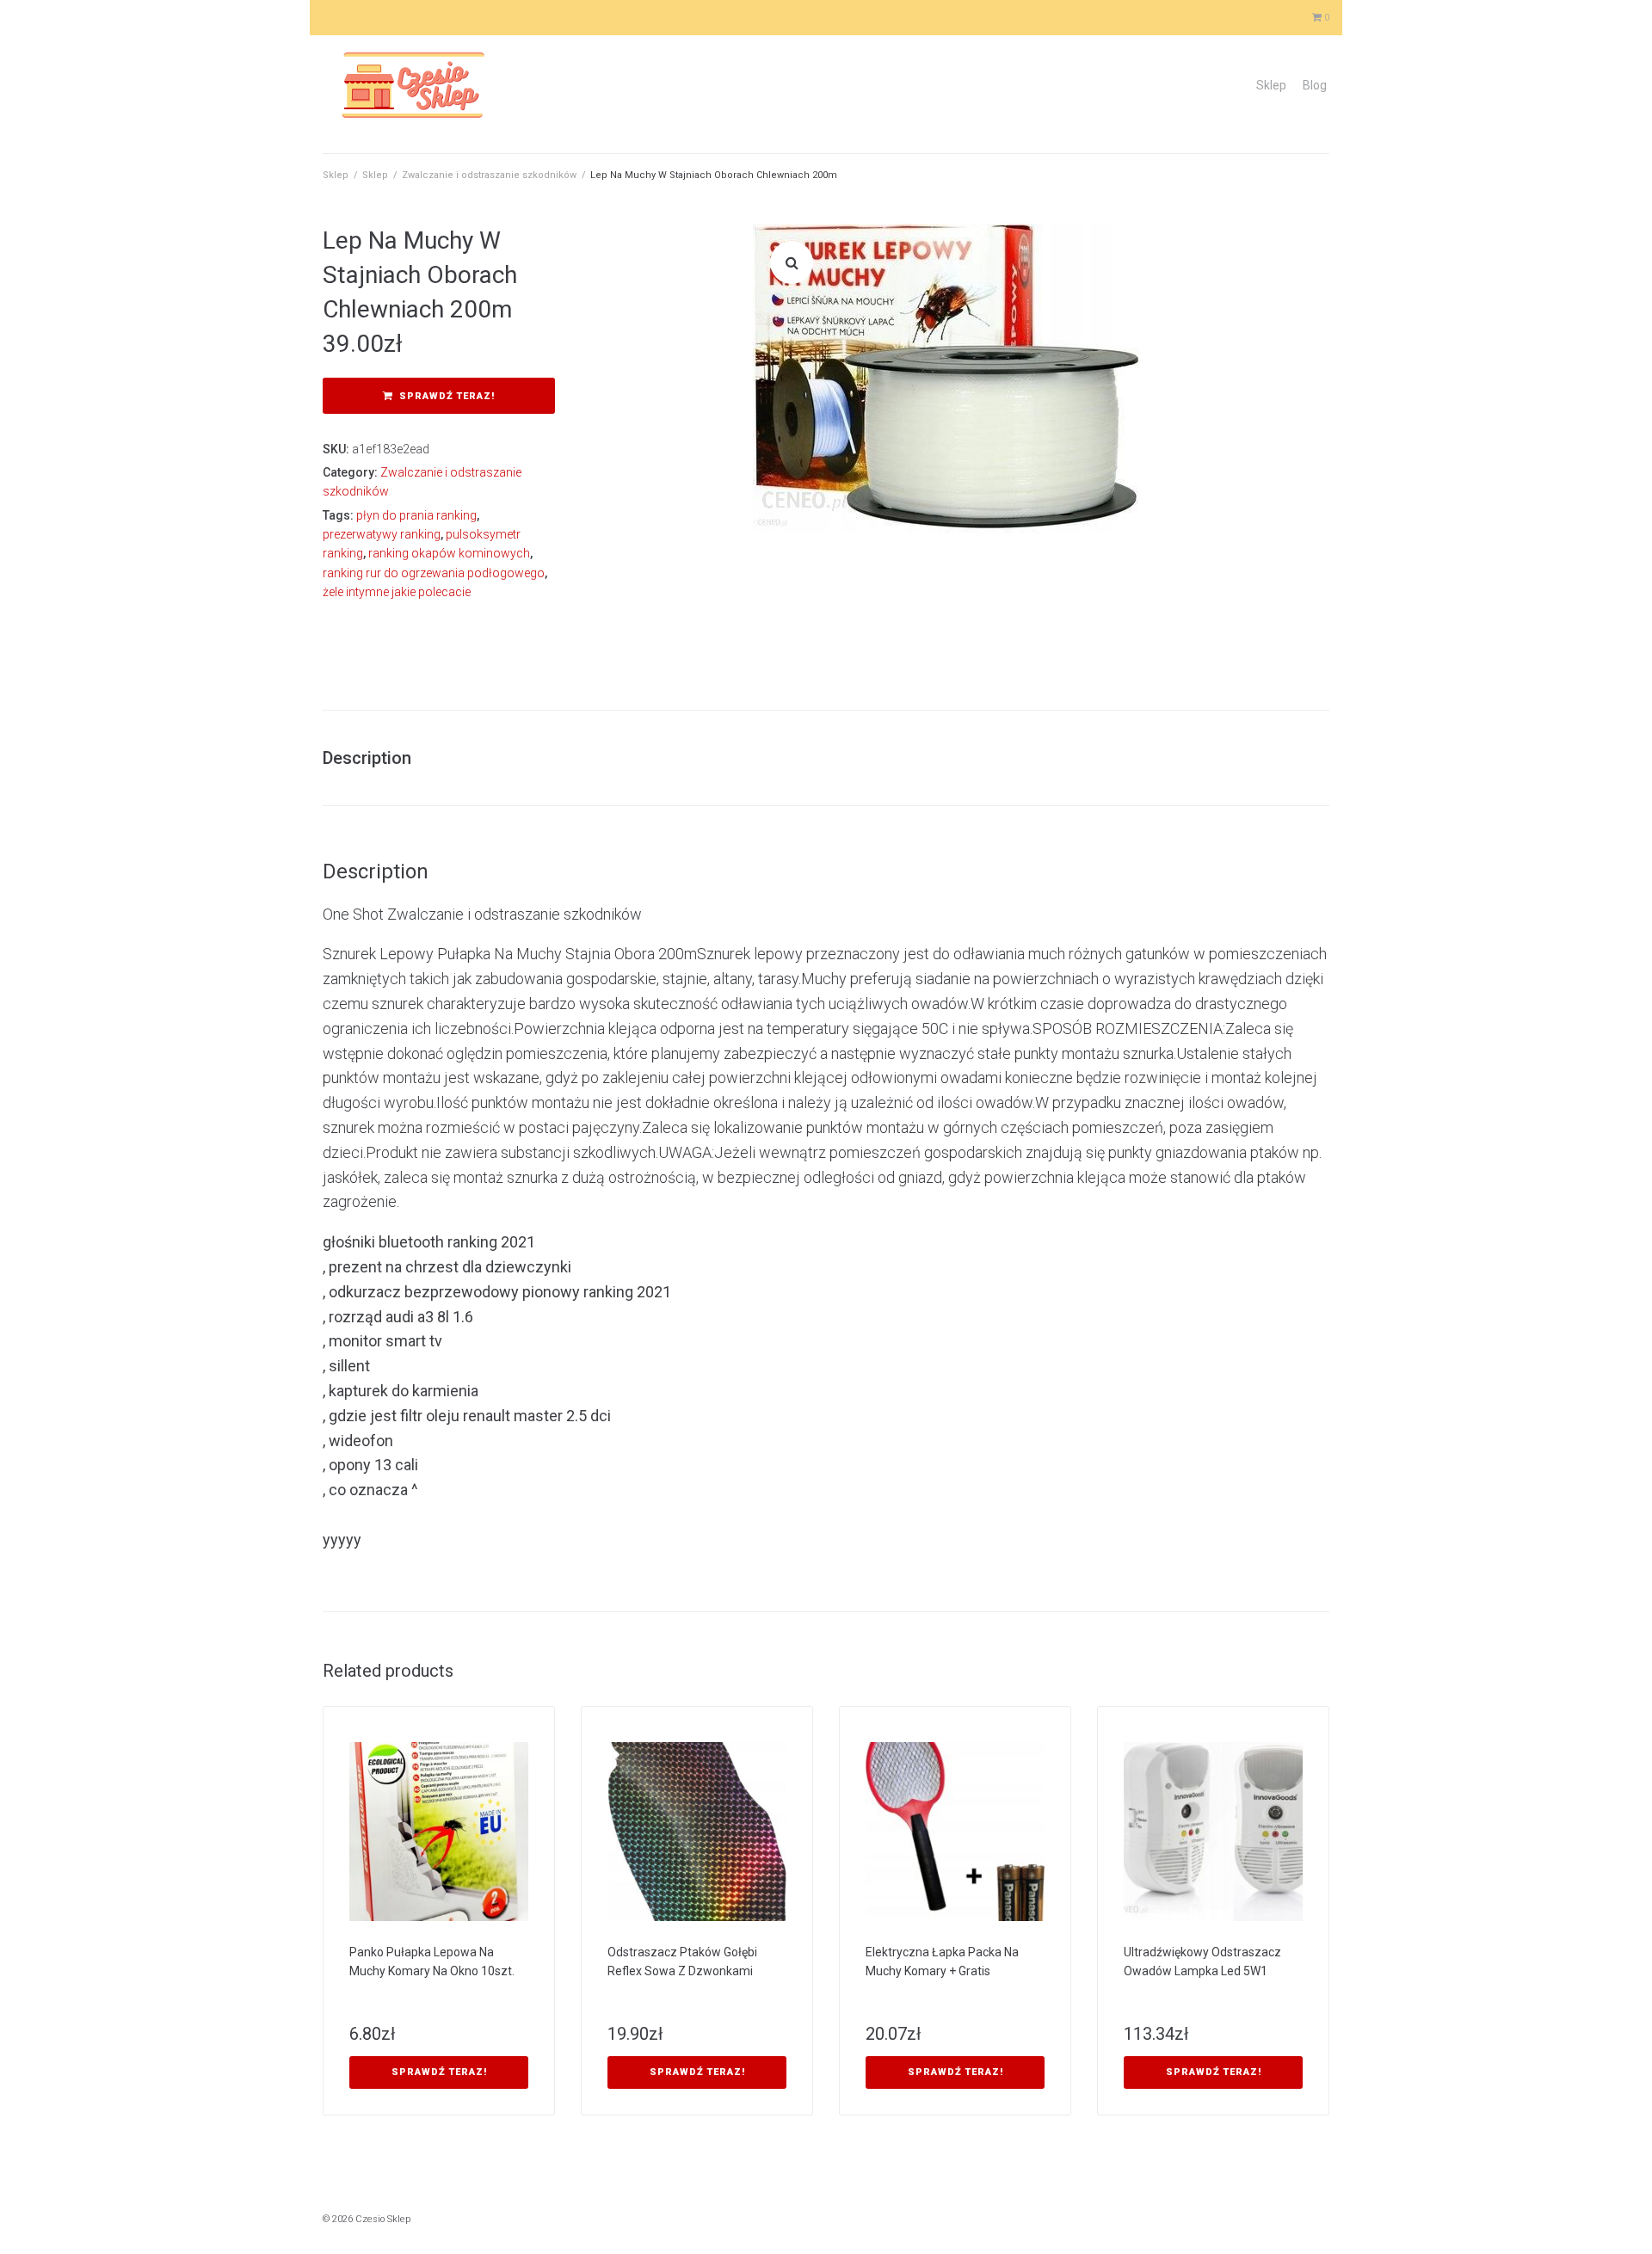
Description (367, 758)
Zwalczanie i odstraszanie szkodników (489, 175)
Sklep (1271, 85)
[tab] (376, 758)
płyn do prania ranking (416, 515)
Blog (1315, 85)
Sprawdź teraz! (447, 396)
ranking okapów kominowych (449, 553)
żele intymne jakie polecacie (397, 592)
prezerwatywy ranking (382, 534)
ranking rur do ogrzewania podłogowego (434, 573)
